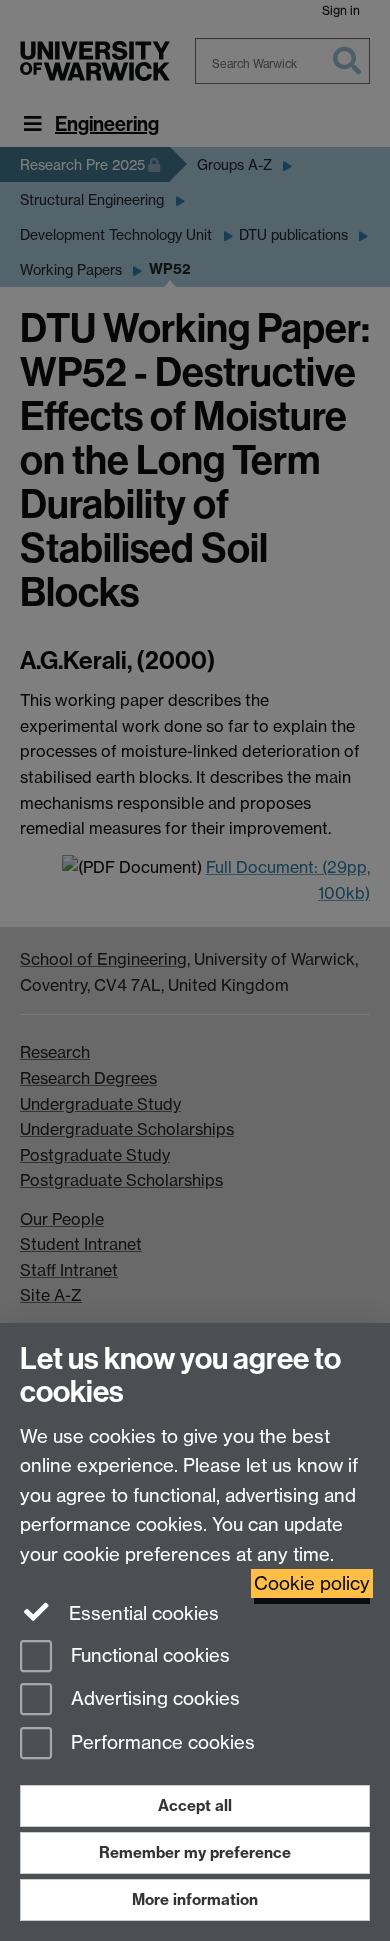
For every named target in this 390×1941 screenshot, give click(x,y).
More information (195, 1899)
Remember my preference (195, 1852)
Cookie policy (312, 1583)
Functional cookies (148, 1655)
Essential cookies (141, 1613)
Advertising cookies (153, 1699)
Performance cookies (160, 1743)
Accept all (195, 1805)
